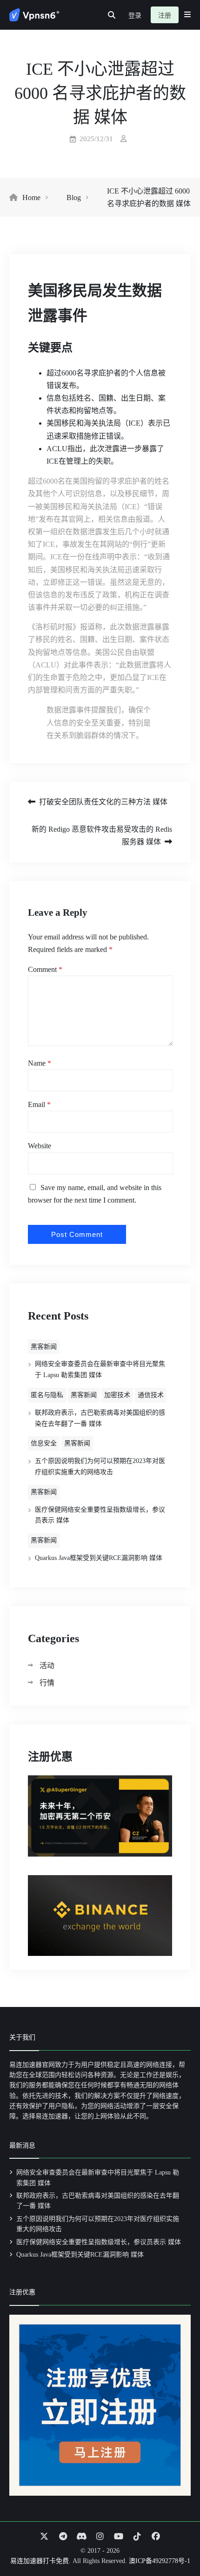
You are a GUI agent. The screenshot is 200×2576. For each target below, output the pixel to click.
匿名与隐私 (47, 1395)
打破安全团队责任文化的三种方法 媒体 (103, 802)
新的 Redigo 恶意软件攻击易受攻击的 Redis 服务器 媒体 (102, 835)
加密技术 (117, 1395)
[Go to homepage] (34, 15)
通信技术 (151, 1395)
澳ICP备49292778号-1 (160, 2561)
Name (40, 1063)
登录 (135, 16)
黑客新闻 (44, 1347)
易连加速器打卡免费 (40, 2561)
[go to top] (175, 2543)
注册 (165, 16)
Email (39, 1104)
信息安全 (44, 1443)
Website (40, 1146)
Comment (45, 969)
